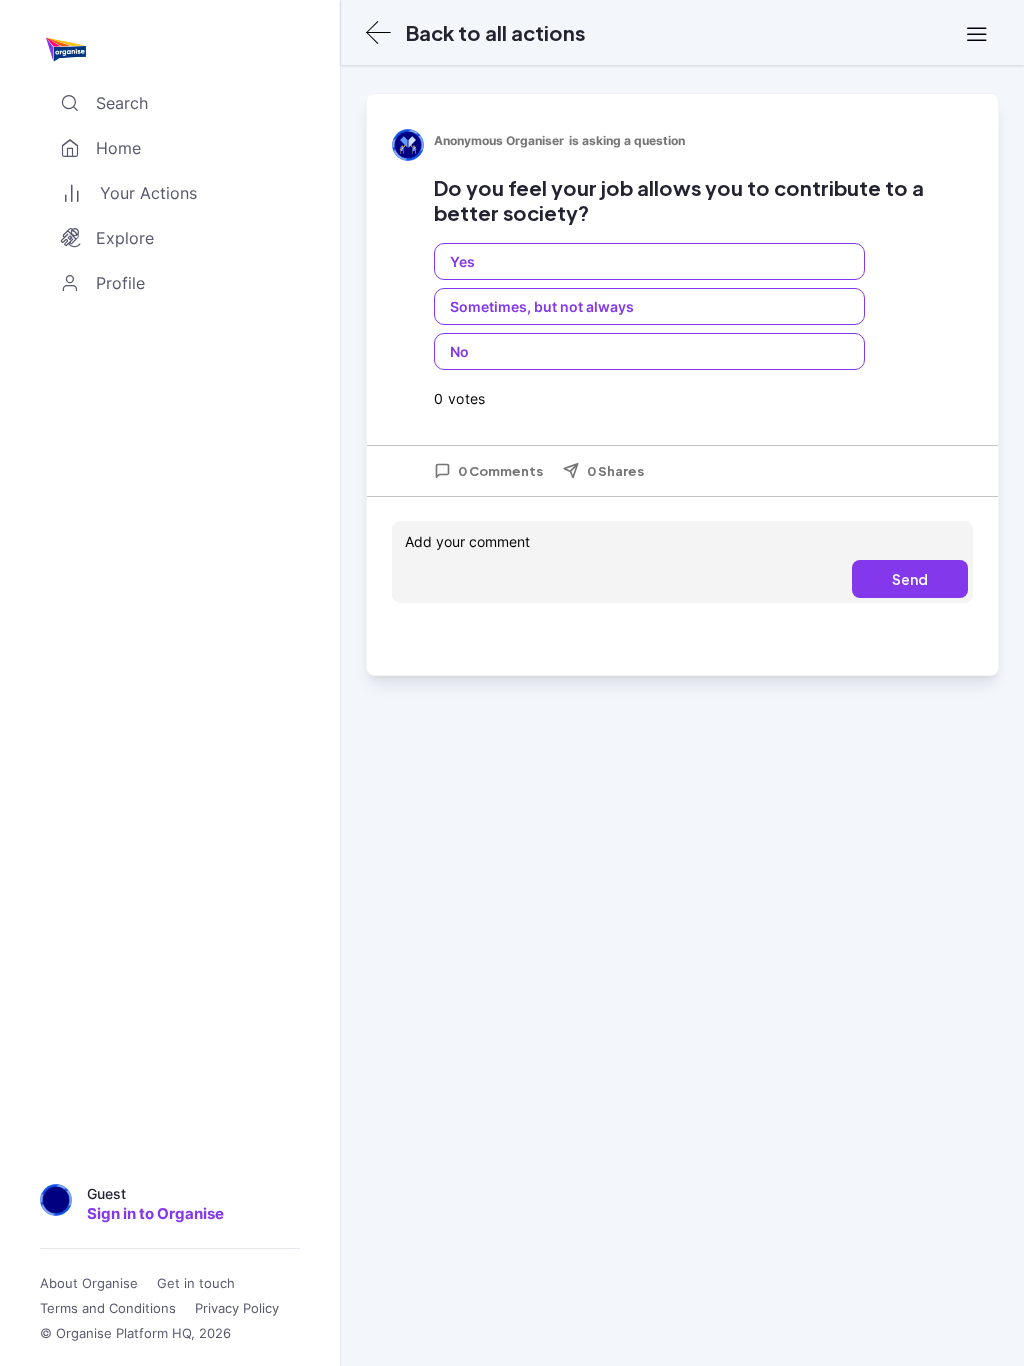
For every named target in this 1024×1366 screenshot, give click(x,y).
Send (910, 579)
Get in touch (196, 1283)
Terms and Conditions (108, 1308)
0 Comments (500, 471)
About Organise (89, 1283)
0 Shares (615, 471)
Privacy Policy (237, 1308)
